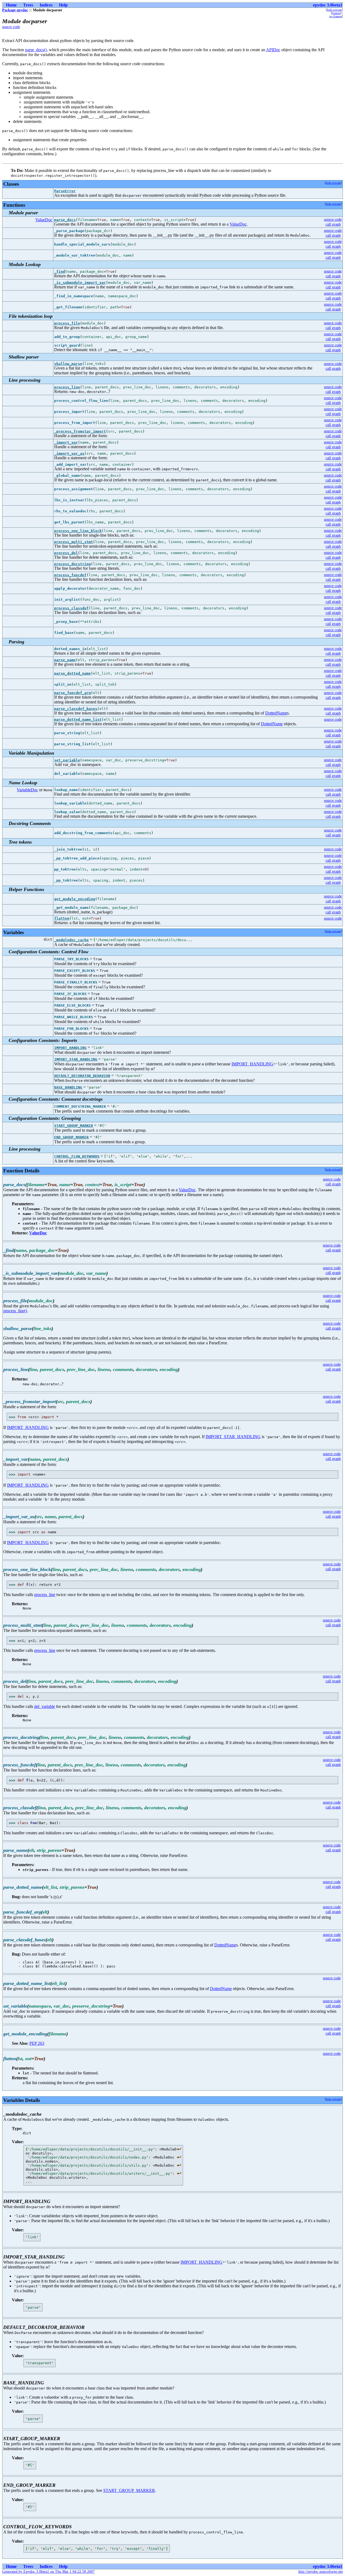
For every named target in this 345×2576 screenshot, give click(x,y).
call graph (333, 224)
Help (63, 5)
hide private (334, 10)
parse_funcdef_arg (73, 693)
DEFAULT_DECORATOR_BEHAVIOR (82, 1076)
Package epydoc (15, 10)
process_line (67, 387)
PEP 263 (37, 2043)
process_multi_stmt (74, 542)
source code (11, 27)
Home (11, 5)
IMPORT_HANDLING (70, 1048)
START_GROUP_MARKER (74, 1126)
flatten (62, 918)
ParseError (65, 191)
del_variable (45, 1706)
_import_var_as (69, 453)
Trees (28, 5)
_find (60, 272)
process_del (66, 553)
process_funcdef (70, 575)
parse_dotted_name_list (78, 719)
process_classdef (71, 608)
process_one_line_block (78, 531)
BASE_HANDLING (68, 1087)
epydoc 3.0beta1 (328, 5)
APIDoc (273, 50)
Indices (46, 5)
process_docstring (73, 564)
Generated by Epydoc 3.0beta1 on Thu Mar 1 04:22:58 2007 (48, 2572)
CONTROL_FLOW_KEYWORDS (77, 1156)
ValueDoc (44, 220)
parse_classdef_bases (76, 709)
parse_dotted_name (73, 673)
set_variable (67, 760)
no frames (336, 16)
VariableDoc (27, 790)
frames (336, 13)
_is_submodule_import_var (80, 283)
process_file (67, 323)
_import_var (66, 442)
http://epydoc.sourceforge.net (321, 2572)
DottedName (276, 713)
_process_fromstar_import (80, 431)
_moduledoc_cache (71, 940)
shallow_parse (68, 364)
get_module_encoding (75, 899)
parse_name (65, 660)
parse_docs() (36, 50)
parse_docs (65, 220)
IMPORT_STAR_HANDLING (76, 1059)
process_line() (15, 1311)
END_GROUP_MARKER (71, 1137)
